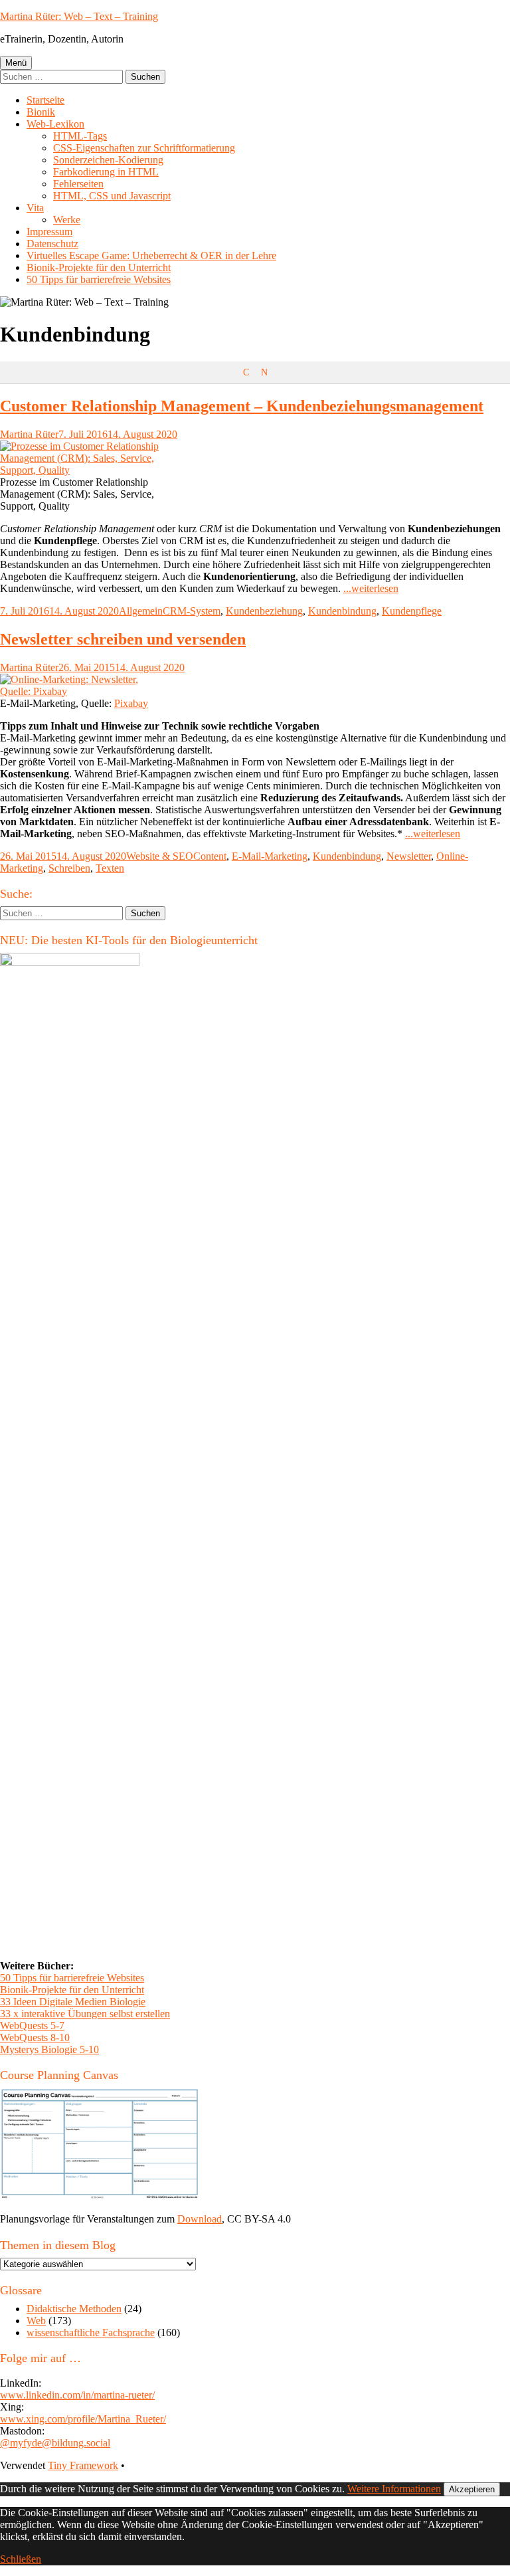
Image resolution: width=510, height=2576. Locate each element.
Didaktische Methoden (74, 2309)
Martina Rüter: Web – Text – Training (79, 16)
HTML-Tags (80, 136)
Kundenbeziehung (264, 611)
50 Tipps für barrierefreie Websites (99, 279)
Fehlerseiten (78, 184)
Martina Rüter (29, 434)
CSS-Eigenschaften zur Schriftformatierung (144, 148)
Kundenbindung (342, 611)
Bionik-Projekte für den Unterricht (99, 267)
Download (200, 2219)
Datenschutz (52, 244)
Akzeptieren (472, 2489)
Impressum (49, 232)
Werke (67, 220)
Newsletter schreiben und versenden (123, 639)
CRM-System (192, 611)
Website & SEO (160, 856)
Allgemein (141, 611)
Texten (110, 868)
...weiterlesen (371, 588)
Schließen (21, 2559)
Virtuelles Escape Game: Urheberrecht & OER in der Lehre (151, 255)
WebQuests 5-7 (32, 2026)
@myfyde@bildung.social (55, 2443)
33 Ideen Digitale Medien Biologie (73, 2002)
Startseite (45, 100)
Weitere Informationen (394, 2489)
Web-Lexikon (55, 124)
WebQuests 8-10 (35, 2037)
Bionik (41, 112)
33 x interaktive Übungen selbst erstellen (85, 2014)
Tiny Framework (83, 2465)
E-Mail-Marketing (270, 856)
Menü (16, 63)
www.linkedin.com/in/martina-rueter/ (77, 2395)
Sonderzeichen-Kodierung (108, 160)
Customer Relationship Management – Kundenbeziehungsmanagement (242, 406)
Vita (35, 208)
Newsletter (409, 856)
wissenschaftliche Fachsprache (91, 2332)
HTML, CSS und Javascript (112, 196)
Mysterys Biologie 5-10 (49, 2049)
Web (36, 2321)
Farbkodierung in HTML (106, 172)
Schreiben (69, 868)
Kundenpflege (412, 611)
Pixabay (131, 703)
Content (210, 856)
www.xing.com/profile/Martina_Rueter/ (83, 2419)
